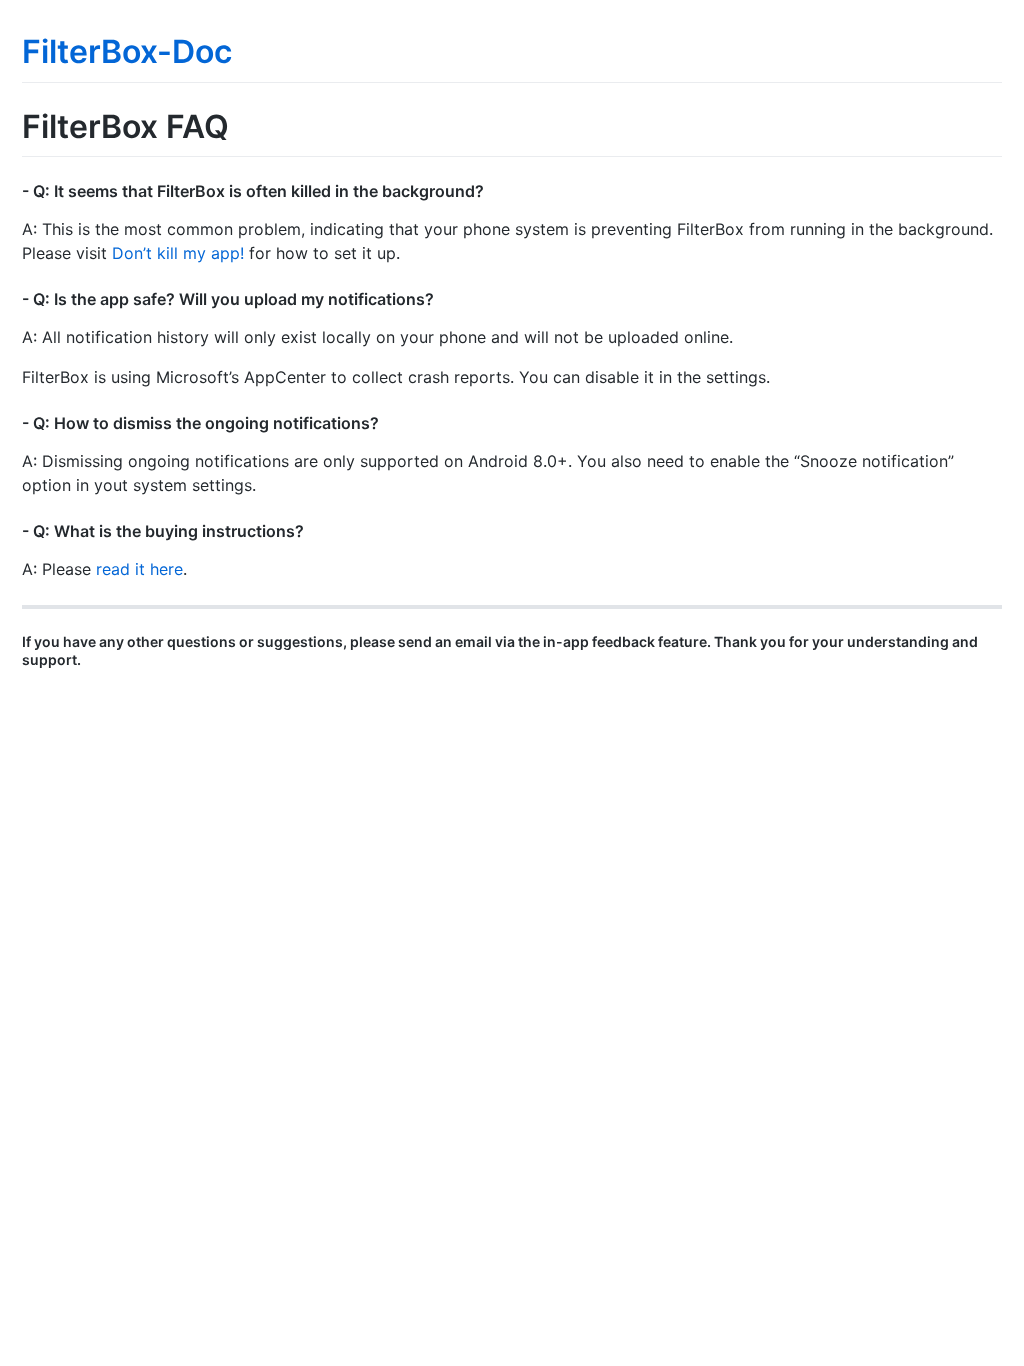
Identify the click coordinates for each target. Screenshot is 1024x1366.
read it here (139, 569)
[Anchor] (492, 190)
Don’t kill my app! (178, 253)
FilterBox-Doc (127, 51)
